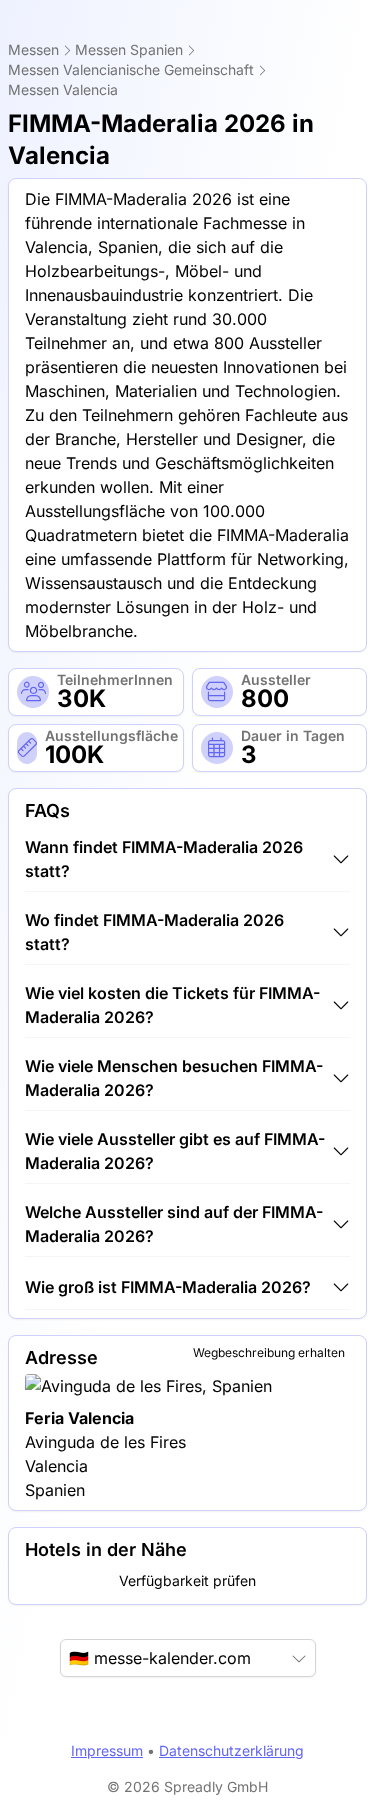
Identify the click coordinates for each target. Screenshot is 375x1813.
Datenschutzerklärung (231, 1750)
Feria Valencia (79, 1418)
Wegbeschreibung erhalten (269, 1352)
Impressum (107, 1750)
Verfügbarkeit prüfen (187, 1580)
